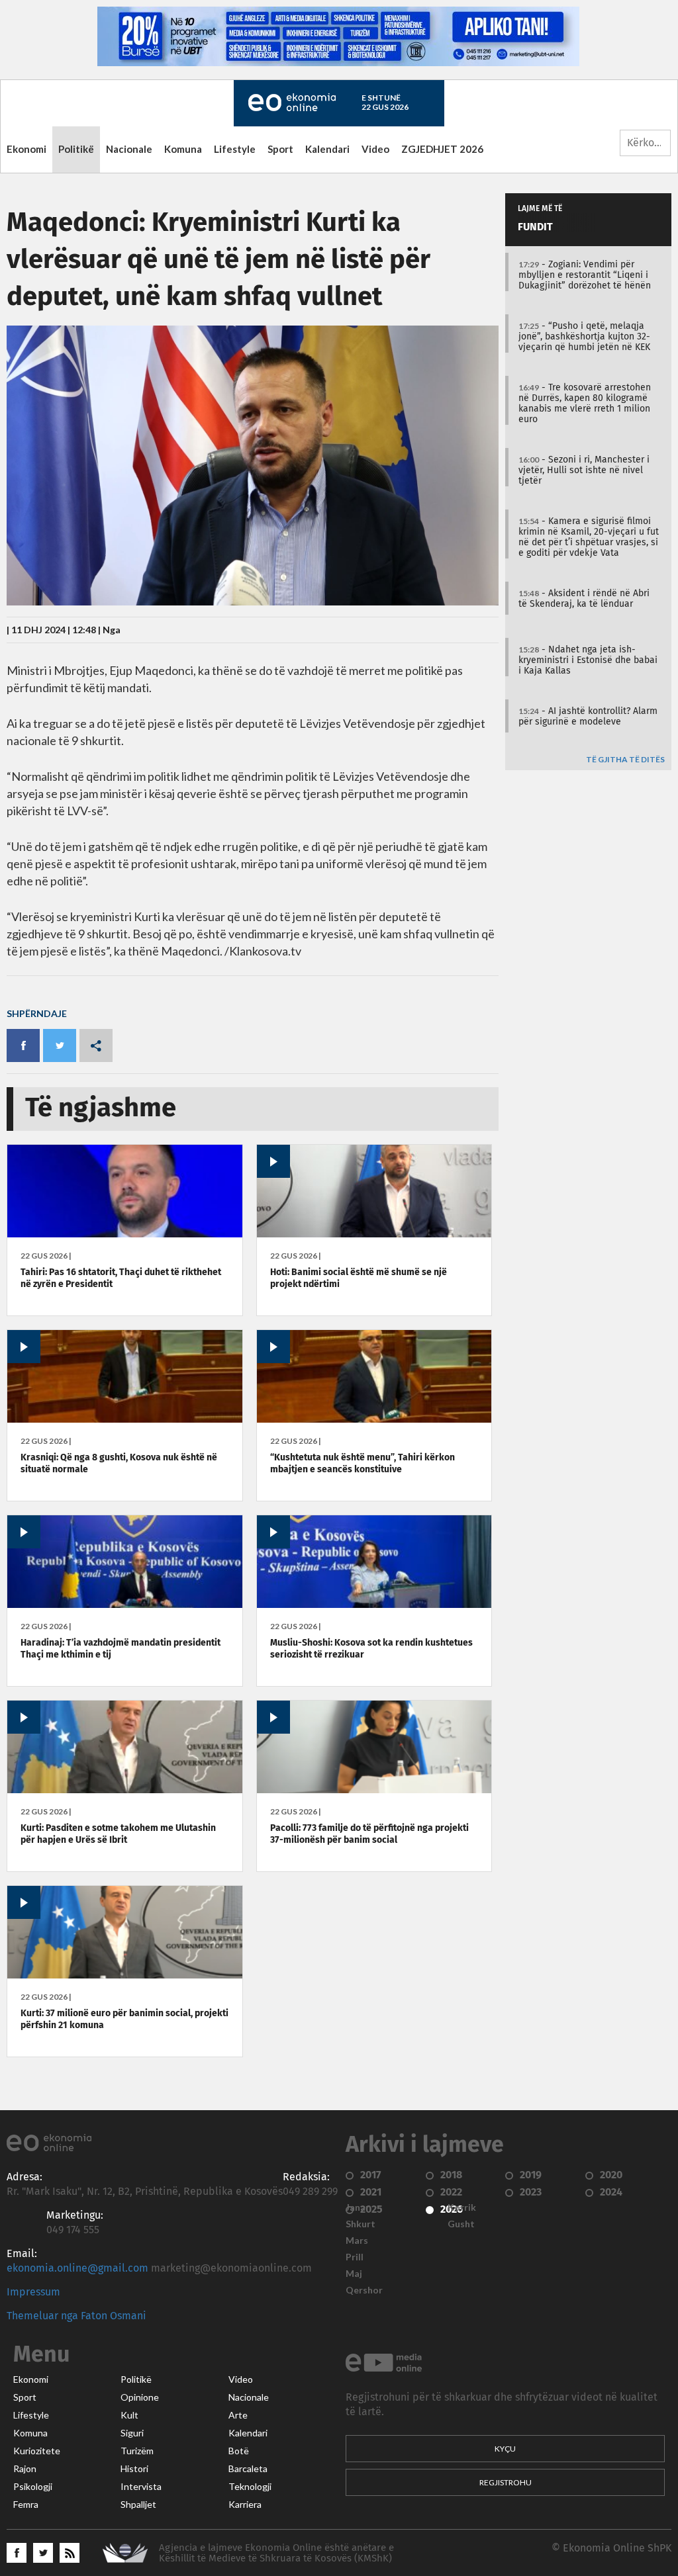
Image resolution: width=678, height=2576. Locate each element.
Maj (354, 2274)
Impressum (33, 2292)
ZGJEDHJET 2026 (442, 149)
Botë (239, 2451)
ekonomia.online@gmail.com (77, 2268)
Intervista (141, 2487)
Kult (129, 2415)
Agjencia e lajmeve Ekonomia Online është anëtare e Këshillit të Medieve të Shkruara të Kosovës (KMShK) (276, 2553)
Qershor (364, 2290)
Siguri (132, 2433)
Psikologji (33, 2487)
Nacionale (129, 149)
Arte (238, 2415)
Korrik (462, 2207)
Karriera (245, 2505)
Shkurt (361, 2224)
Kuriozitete (37, 2451)
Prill (355, 2257)
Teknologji (250, 2487)
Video (375, 149)
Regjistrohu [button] (506, 2482)
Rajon (25, 2469)
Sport (280, 149)
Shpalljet (138, 2505)
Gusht (461, 2224)
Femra (26, 2505)
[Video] (374, 1234)
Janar (358, 2207)
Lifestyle (235, 149)
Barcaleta (248, 2469)
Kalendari (327, 149)
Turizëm (137, 2451)
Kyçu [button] (505, 2449)
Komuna (183, 149)
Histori (134, 2469)
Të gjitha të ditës (625, 760)
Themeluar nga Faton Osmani (76, 2316)
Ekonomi (26, 149)
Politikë (76, 149)
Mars (357, 2241)
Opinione (140, 2397)
